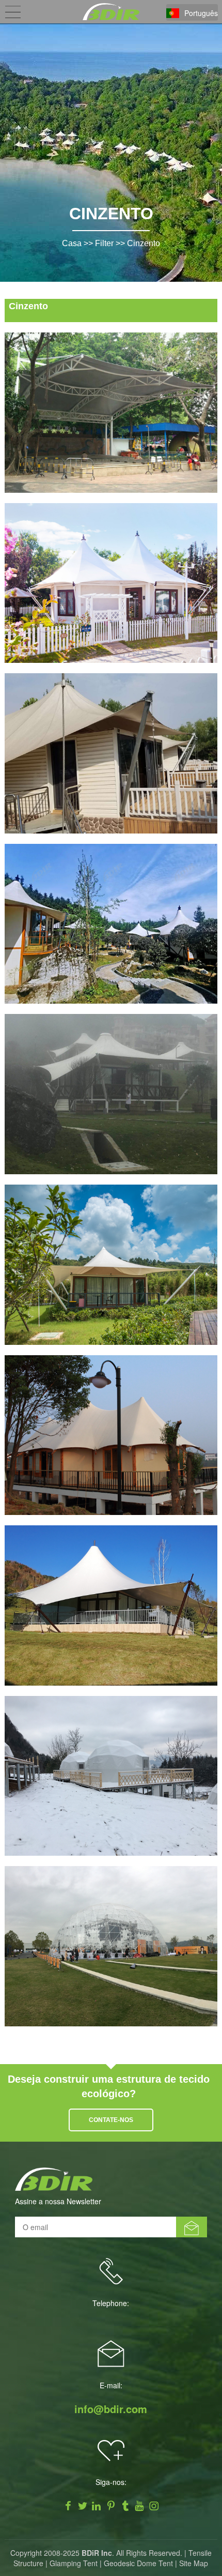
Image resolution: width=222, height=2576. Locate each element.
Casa (72, 243)
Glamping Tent (74, 2563)
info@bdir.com (111, 2409)
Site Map (194, 2563)
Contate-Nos (111, 2120)
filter (104, 243)
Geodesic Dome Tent (138, 2563)
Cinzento (144, 243)
